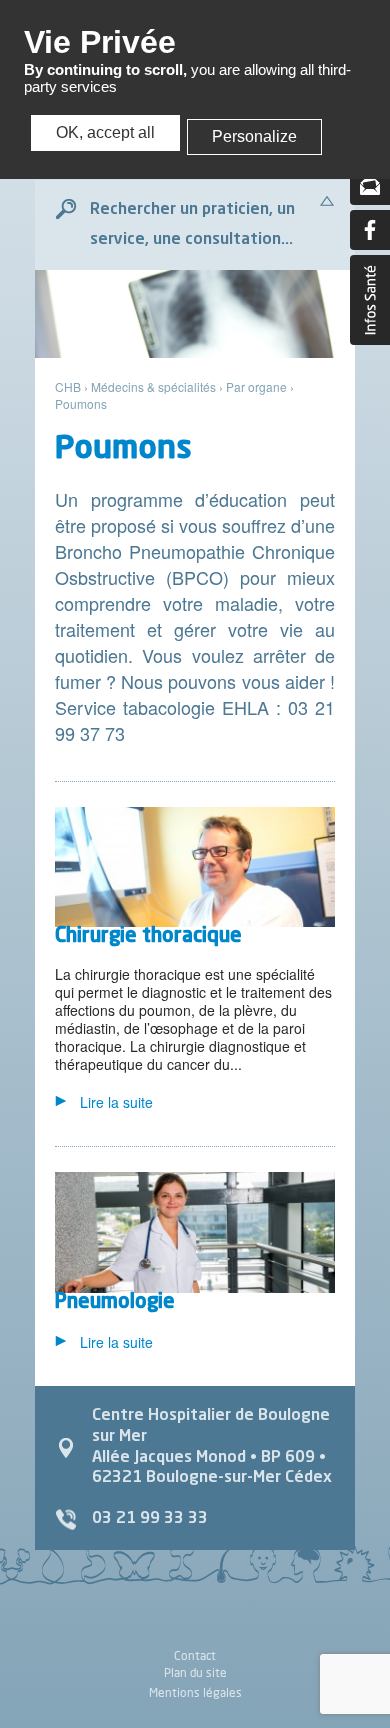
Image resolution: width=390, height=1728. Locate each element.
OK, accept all (105, 132)
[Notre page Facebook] (370, 230)
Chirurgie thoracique (148, 937)
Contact (195, 1656)
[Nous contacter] (370, 185)
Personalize (254, 136)
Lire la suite (116, 1102)
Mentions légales (195, 1692)
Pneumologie (115, 1303)
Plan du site (195, 1672)
